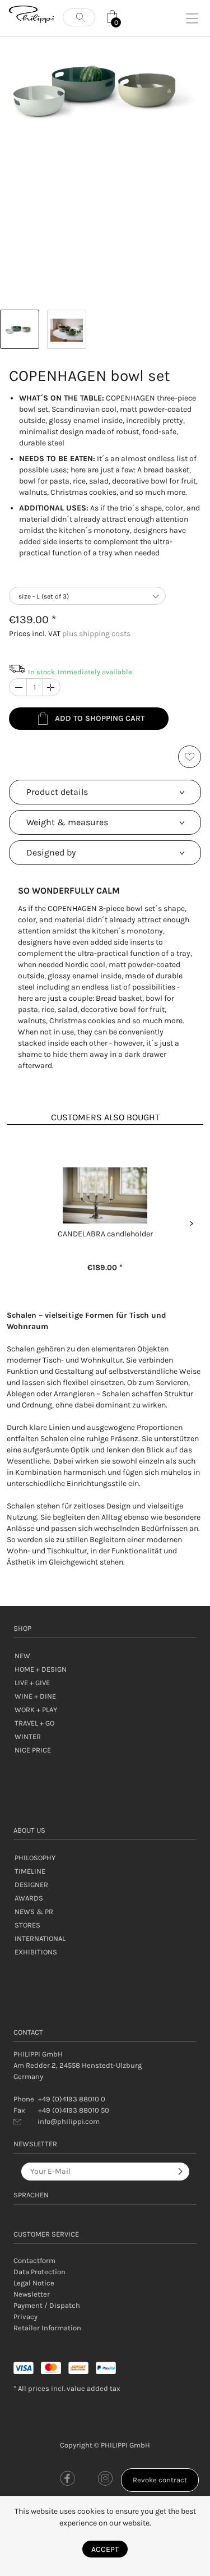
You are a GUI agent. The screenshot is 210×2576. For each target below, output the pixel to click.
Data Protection (39, 2272)
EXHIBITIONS (36, 1952)
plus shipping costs (96, 634)
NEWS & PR (34, 1912)
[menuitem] (105, 2261)
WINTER (28, 1737)
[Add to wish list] (190, 757)
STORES (27, 1925)
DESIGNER (31, 1885)
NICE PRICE (33, 1750)
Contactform (34, 2260)
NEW (22, 1656)
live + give (32, 1683)
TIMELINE (30, 1871)
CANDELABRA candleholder (105, 1234)
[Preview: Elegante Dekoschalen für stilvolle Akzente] (20, 329)
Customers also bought (105, 1117)
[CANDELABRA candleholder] (105, 1195)
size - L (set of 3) (44, 596)
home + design (41, 1669)
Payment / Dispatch (47, 2305)
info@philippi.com (69, 2121)
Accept (105, 2549)
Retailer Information (47, 2328)
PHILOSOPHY (35, 1858)
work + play (36, 1710)
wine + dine (35, 1696)
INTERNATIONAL (40, 1938)
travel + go (34, 1723)
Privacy (25, 2317)
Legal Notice (34, 2283)
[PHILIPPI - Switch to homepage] (31, 14)
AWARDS (29, 1898)
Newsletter (32, 2294)
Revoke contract (160, 2480)
